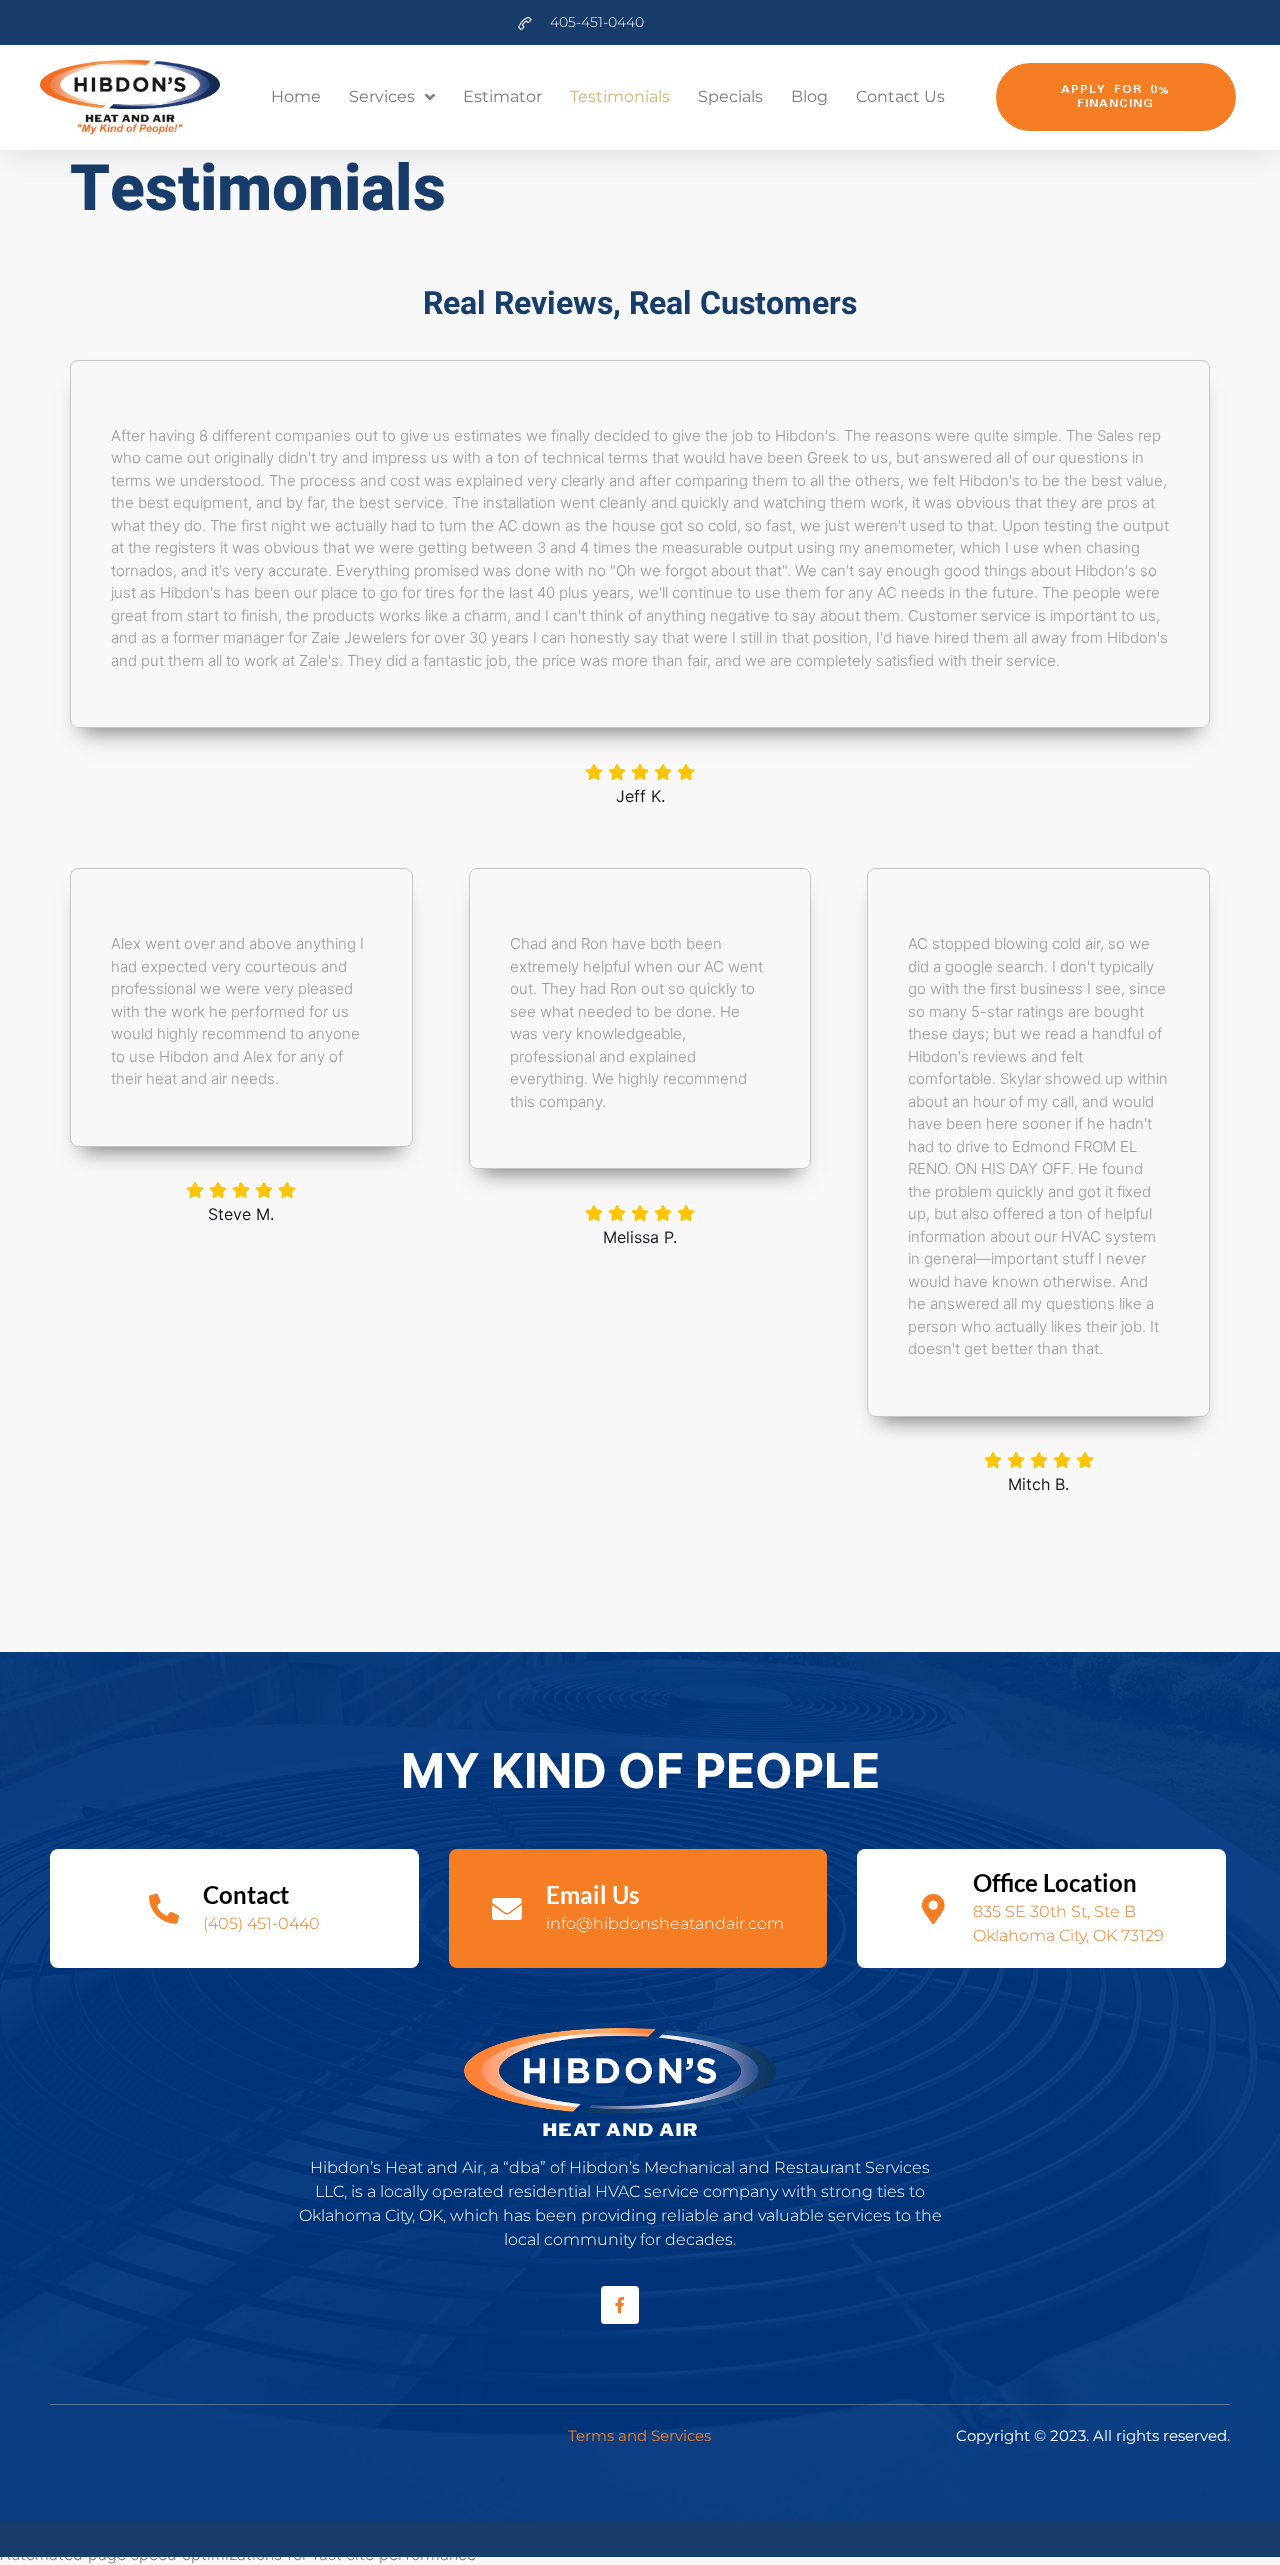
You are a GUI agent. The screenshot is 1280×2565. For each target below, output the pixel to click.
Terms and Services (639, 2435)
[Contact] (164, 1909)
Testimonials (620, 96)
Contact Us (900, 96)
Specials (730, 96)
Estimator (502, 96)
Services (382, 96)
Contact (246, 1894)
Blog (809, 96)
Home (296, 96)
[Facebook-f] (620, 2305)
